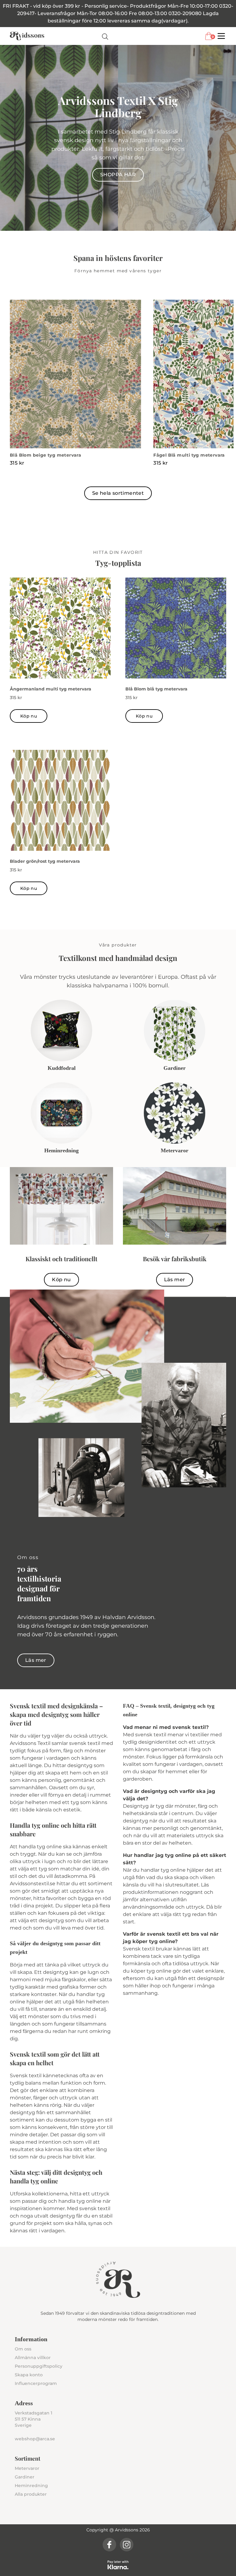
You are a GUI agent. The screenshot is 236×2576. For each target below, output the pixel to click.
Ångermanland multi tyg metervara (51, 689)
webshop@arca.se (35, 2439)
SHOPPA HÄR (118, 175)
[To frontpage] (27, 36)
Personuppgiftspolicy (39, 2366)
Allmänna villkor (33, 2358)
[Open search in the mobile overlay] (105, 36)
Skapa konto (29, 2375)
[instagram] (127, 2545)
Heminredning (31, 2486)
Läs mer (175, 1280)
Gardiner (25, 2477)
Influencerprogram (36, 2383)
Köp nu (29, 716)
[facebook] (109, 2545)
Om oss (23, 2349)
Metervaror (27, 2468)
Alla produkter (31, 2494)
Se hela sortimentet (118, 493)
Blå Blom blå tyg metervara (156, 689)
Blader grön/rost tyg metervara (45, 861)
